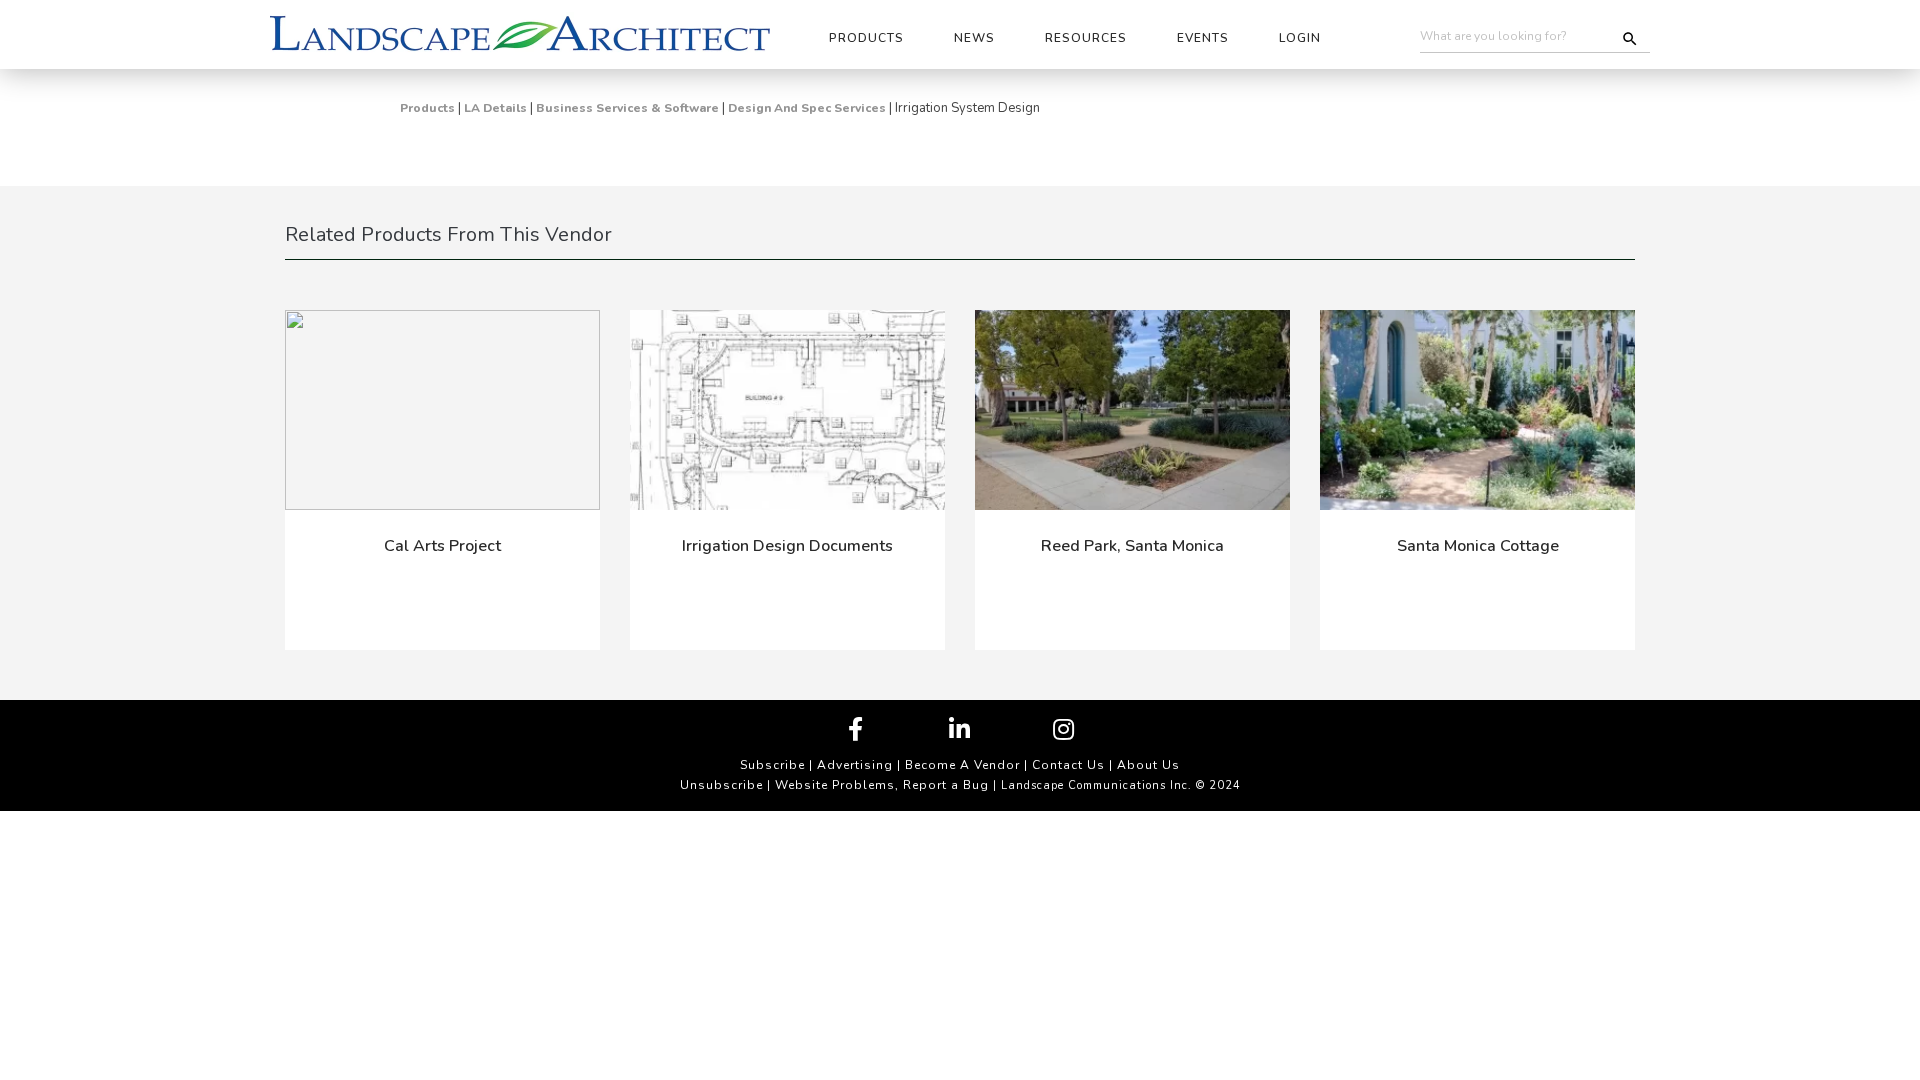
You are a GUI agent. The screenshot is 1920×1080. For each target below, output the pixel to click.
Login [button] (1300, 38)
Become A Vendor (962, 765)
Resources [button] (1086, 38)
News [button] (974, 38)
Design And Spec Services (807, 108)
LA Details (495, 108)
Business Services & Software (627, 108)
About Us (1148, 765)
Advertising (855, 765)
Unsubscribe (721, 785)
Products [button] (866, 38)
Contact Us (1068, 765)
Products (427, 108)
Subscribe (772, 765)
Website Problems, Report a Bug (882, 785)
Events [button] (1203, 38)
